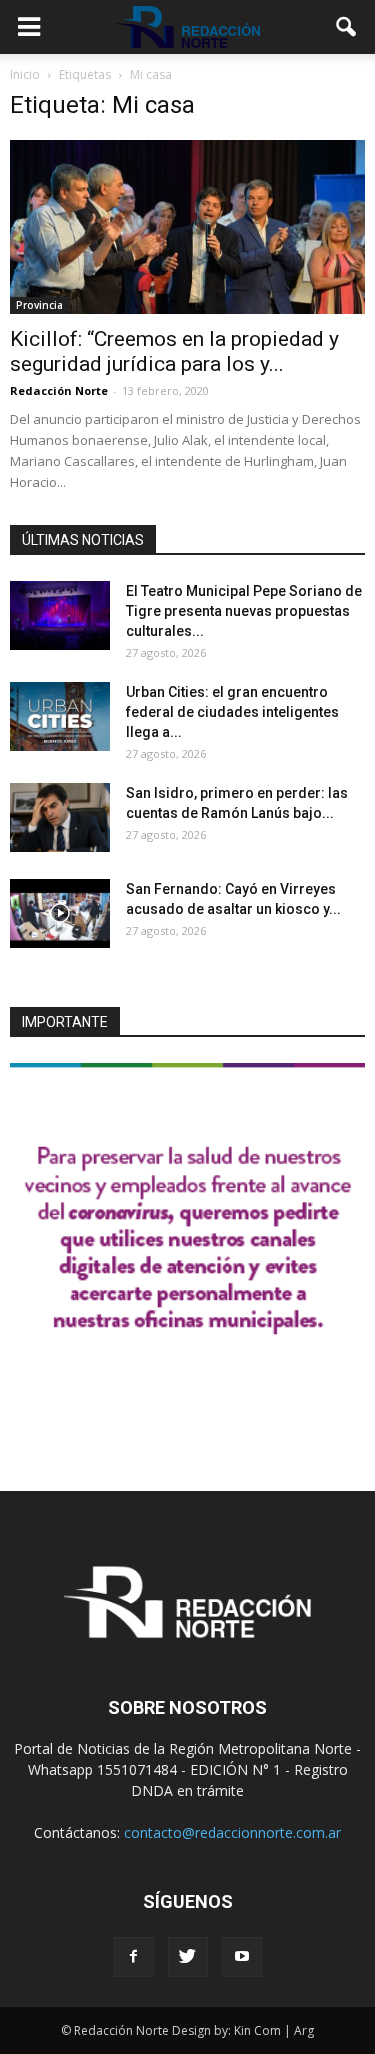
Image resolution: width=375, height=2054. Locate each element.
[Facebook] (134, 1957)
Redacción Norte (59, 390)
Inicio (25, 74)
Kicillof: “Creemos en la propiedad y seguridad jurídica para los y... (174, 351)
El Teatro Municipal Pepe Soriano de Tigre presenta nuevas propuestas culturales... (244, 611)
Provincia (39, 305)
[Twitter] (188, 1957)
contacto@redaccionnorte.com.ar (232, 1832)
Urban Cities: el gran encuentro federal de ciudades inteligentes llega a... (232, 712)
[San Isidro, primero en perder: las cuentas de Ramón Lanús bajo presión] (60, 817)
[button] (347, 27)
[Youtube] (242, 1957)
